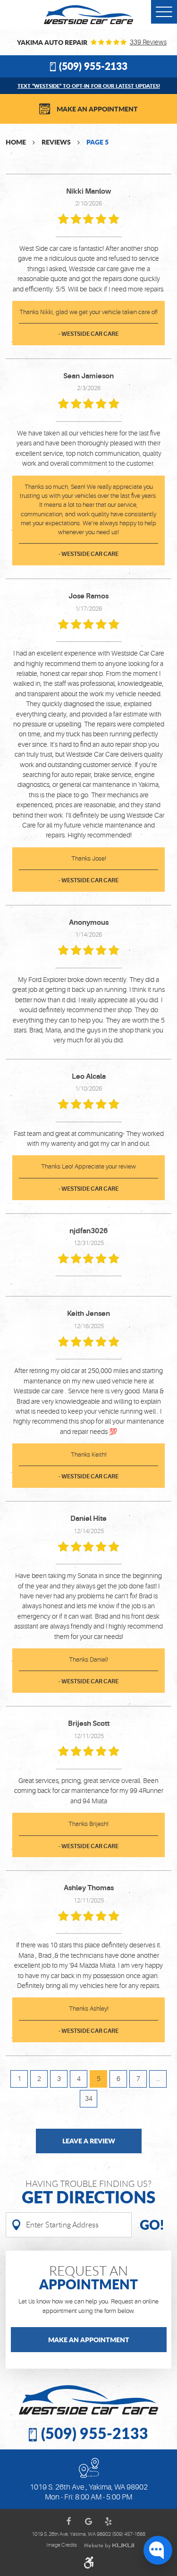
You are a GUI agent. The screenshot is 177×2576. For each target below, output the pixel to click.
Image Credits (62, 2545)
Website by (109, 2546)
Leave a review (89, 2141)
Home (16, 142)
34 (89, 2098)
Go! (152, 2225)
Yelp (109, 2521)
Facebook (69, 2521)
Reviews (56, 142)
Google (89, 2521)
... (158, 2079)
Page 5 (97, 142)
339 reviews (148, 42)
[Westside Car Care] (89, 15)
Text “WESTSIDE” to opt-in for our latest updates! (89, 86)
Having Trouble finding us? (88, 2193)
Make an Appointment (97, 109)
